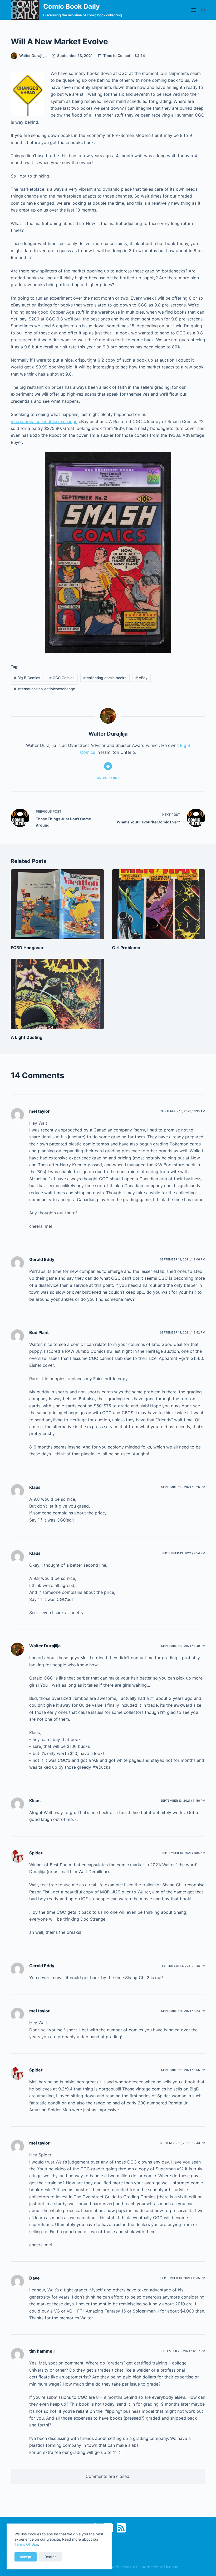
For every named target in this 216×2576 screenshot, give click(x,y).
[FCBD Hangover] (57, 904)
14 (143, 56)
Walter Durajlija (45, 1646)
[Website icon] (108, 766)
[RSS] (121, 2528)
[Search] (203, 10)
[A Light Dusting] (57, 994)
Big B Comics (27, 678)
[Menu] (194, 10)
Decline (51, 2557)
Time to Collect (117, 56)
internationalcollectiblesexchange (44, 421)
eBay (141, 678)
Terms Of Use (26, 2544)
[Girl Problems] (159, 904)
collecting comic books (105, 678)
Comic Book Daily (72, 6)
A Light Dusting (27, 1037)
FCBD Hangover (27, 948)
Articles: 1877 (108, 778)
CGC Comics (62, 678)
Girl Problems (126, 948)
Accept (26, 2557)
